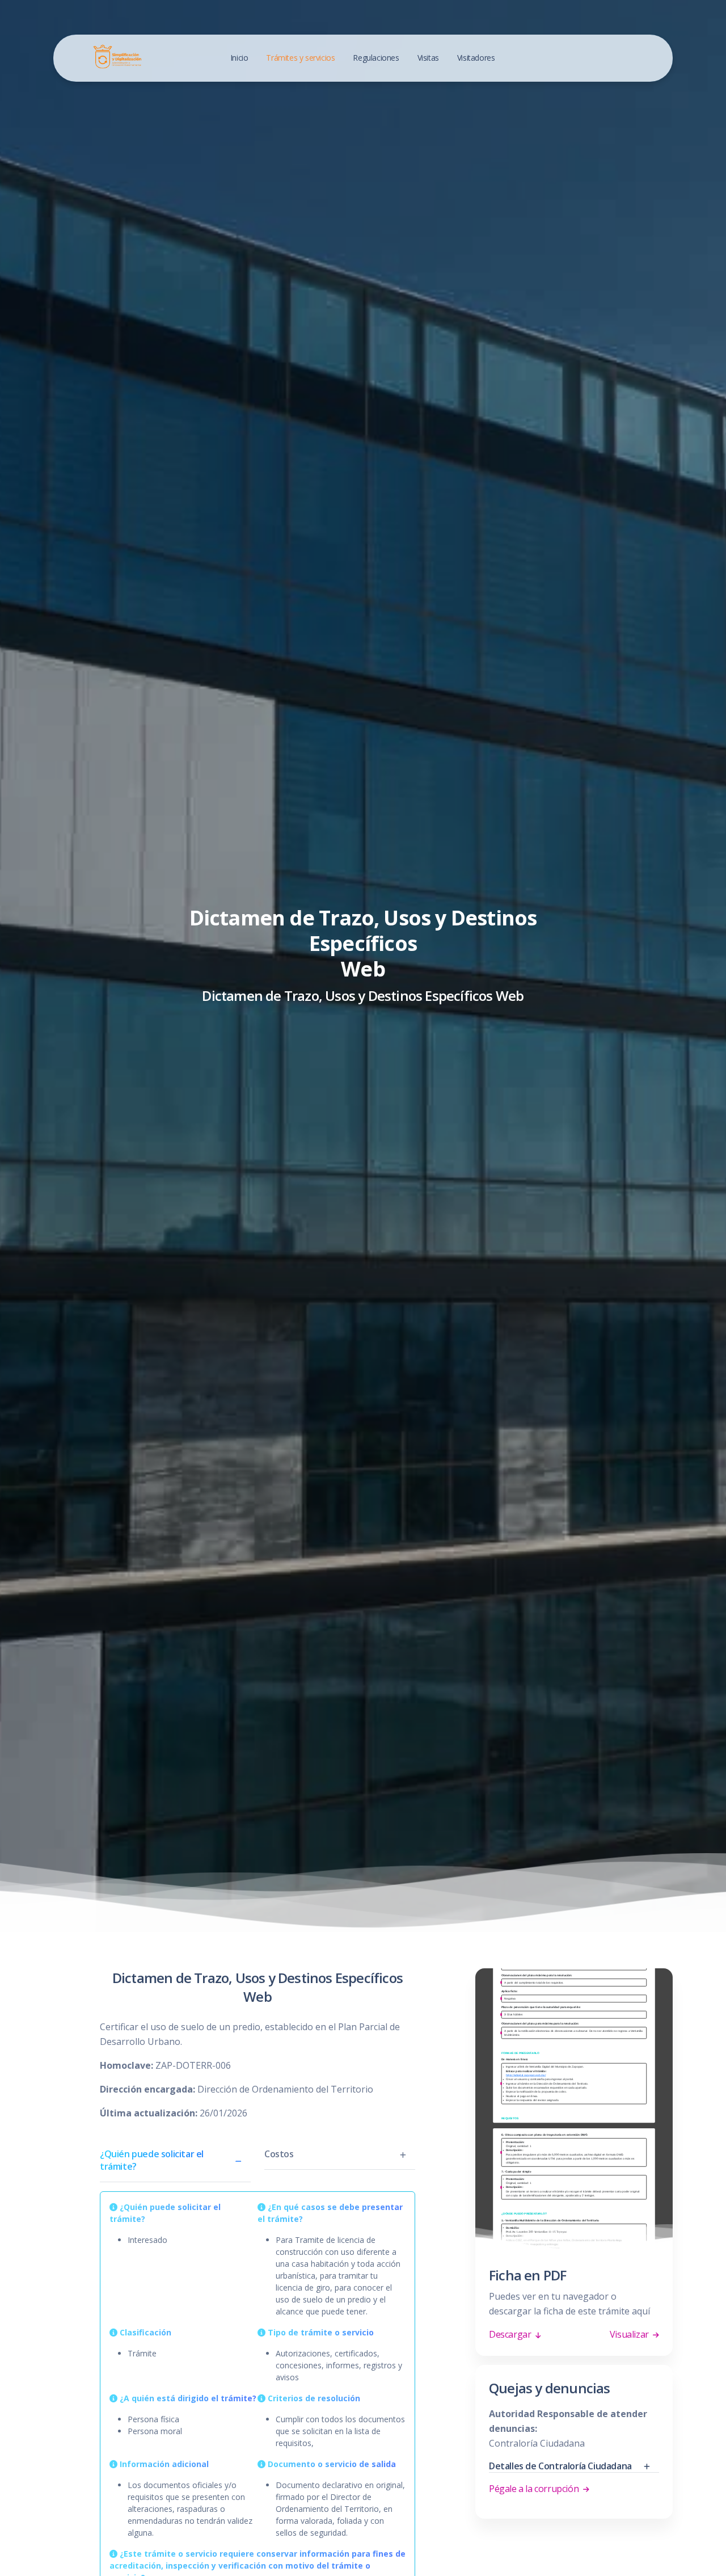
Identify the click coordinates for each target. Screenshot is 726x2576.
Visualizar (630, 2334)
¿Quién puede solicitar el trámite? (152, 2160)
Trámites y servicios (300, 58)
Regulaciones (376, 58)
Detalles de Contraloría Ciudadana (560, 2466)
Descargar (511, 2334)
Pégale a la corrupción (535, 2489)
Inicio (239, 58)
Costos (279, 2154)
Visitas (428, 58)
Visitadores (476, 58)
